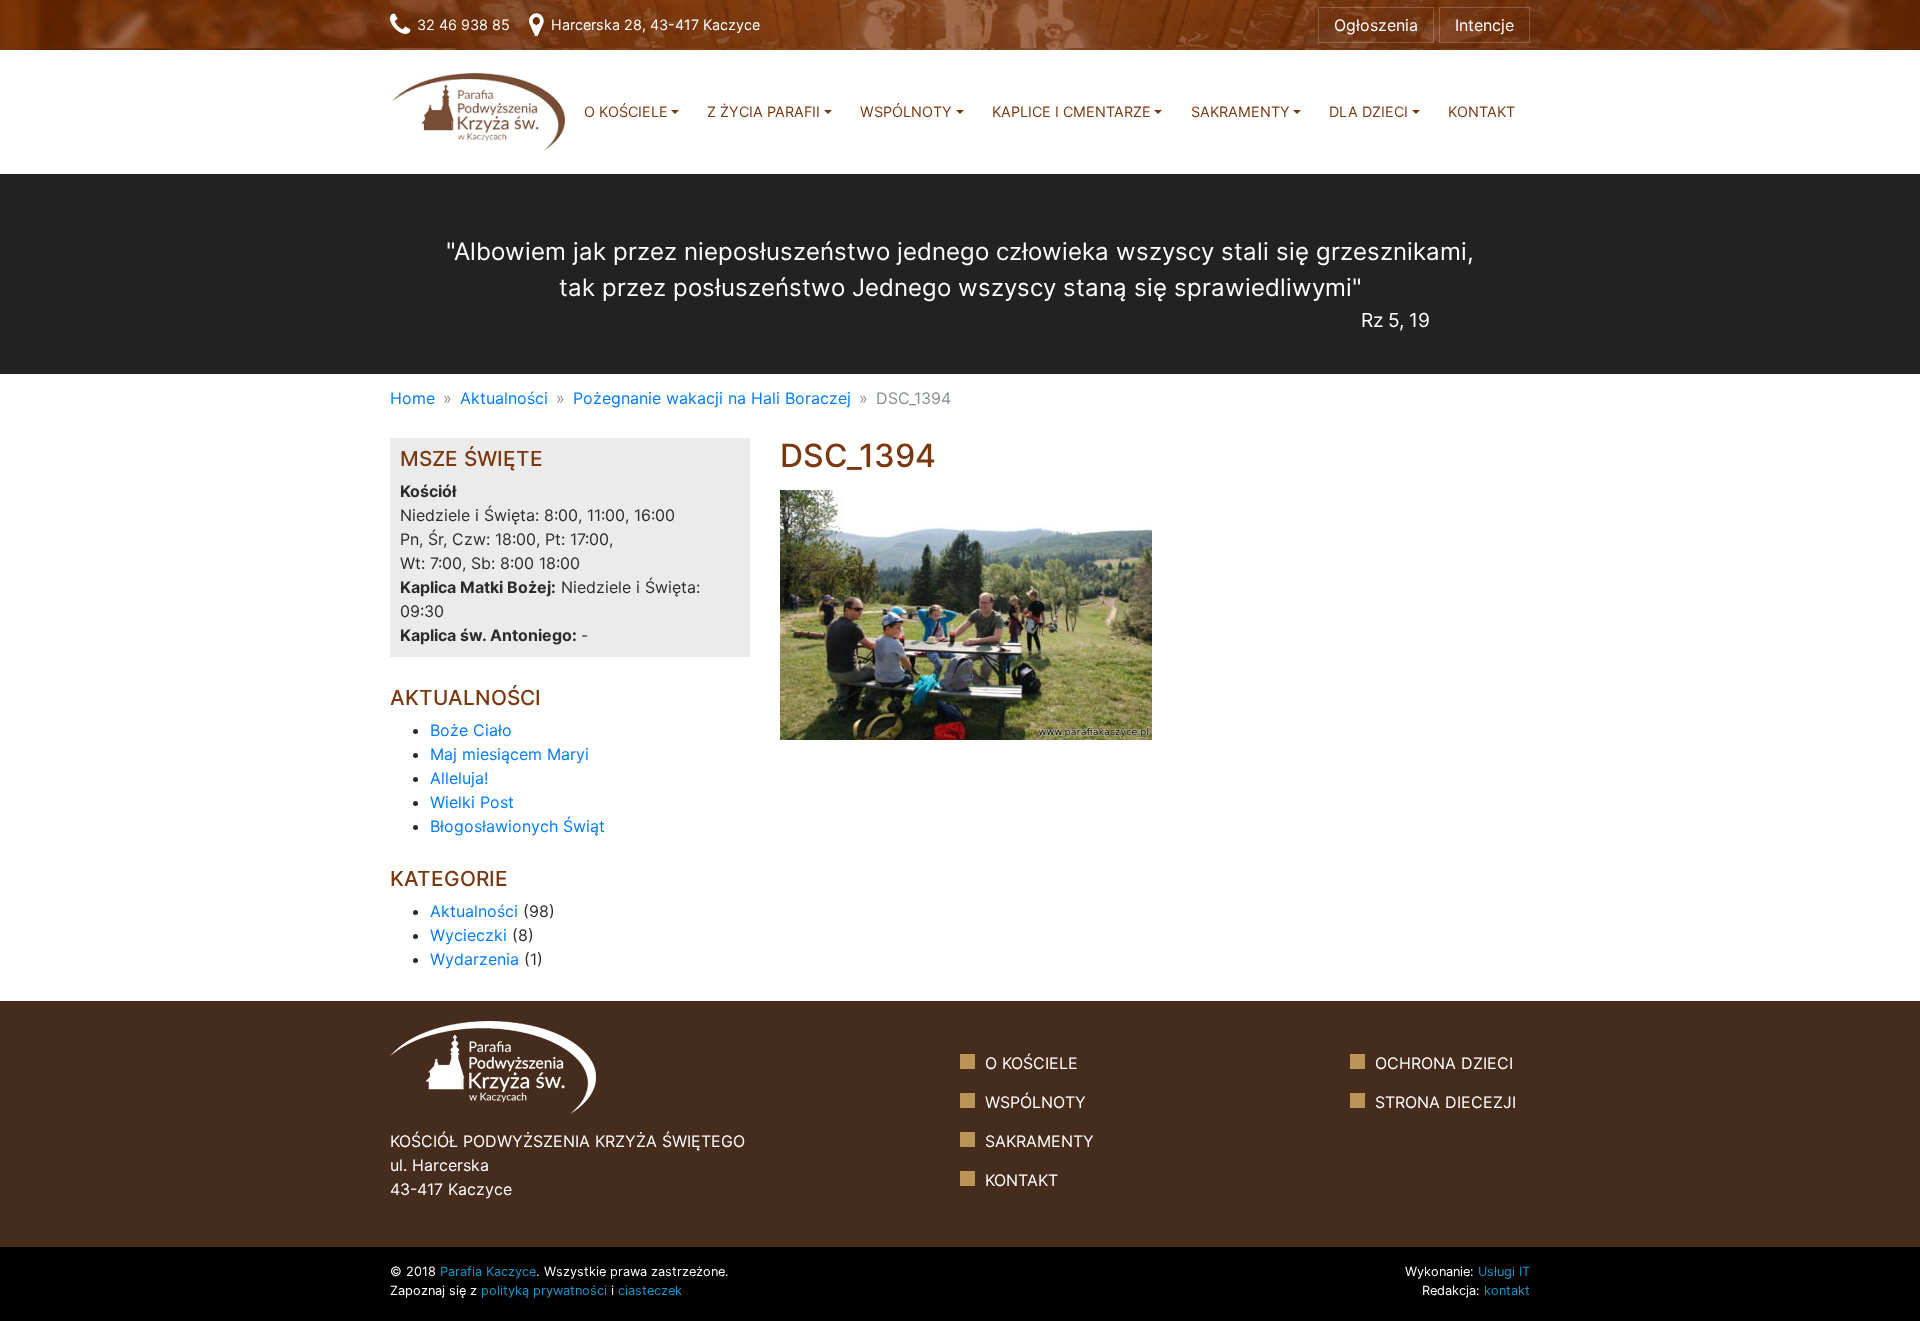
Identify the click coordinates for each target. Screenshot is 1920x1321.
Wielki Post (472, 802)
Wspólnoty (906, 111)
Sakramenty (1240, 111)
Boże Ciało (471, 730)
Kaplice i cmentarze (1071, 111)
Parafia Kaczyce (488, 1271)
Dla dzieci (1368, 111)
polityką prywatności (544, 1290)
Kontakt (1481, 111)
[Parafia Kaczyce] (478, 110)
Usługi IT (1504, 1271)
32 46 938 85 (461, 24)
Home (412, 398)
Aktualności (504, 398)
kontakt (1507, 1290)
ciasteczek (650, 1290)
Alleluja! (459, 778)
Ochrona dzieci (1444, 1063)
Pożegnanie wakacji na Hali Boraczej (712, 398)
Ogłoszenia (1376, 25)
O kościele (626, 111)
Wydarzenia (474, 959)
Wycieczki (468, 935)
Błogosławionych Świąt (517, 826)
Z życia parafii (763, 111)
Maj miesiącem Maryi (509, 754)
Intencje (1484, 25)
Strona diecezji (1445, 1102)
